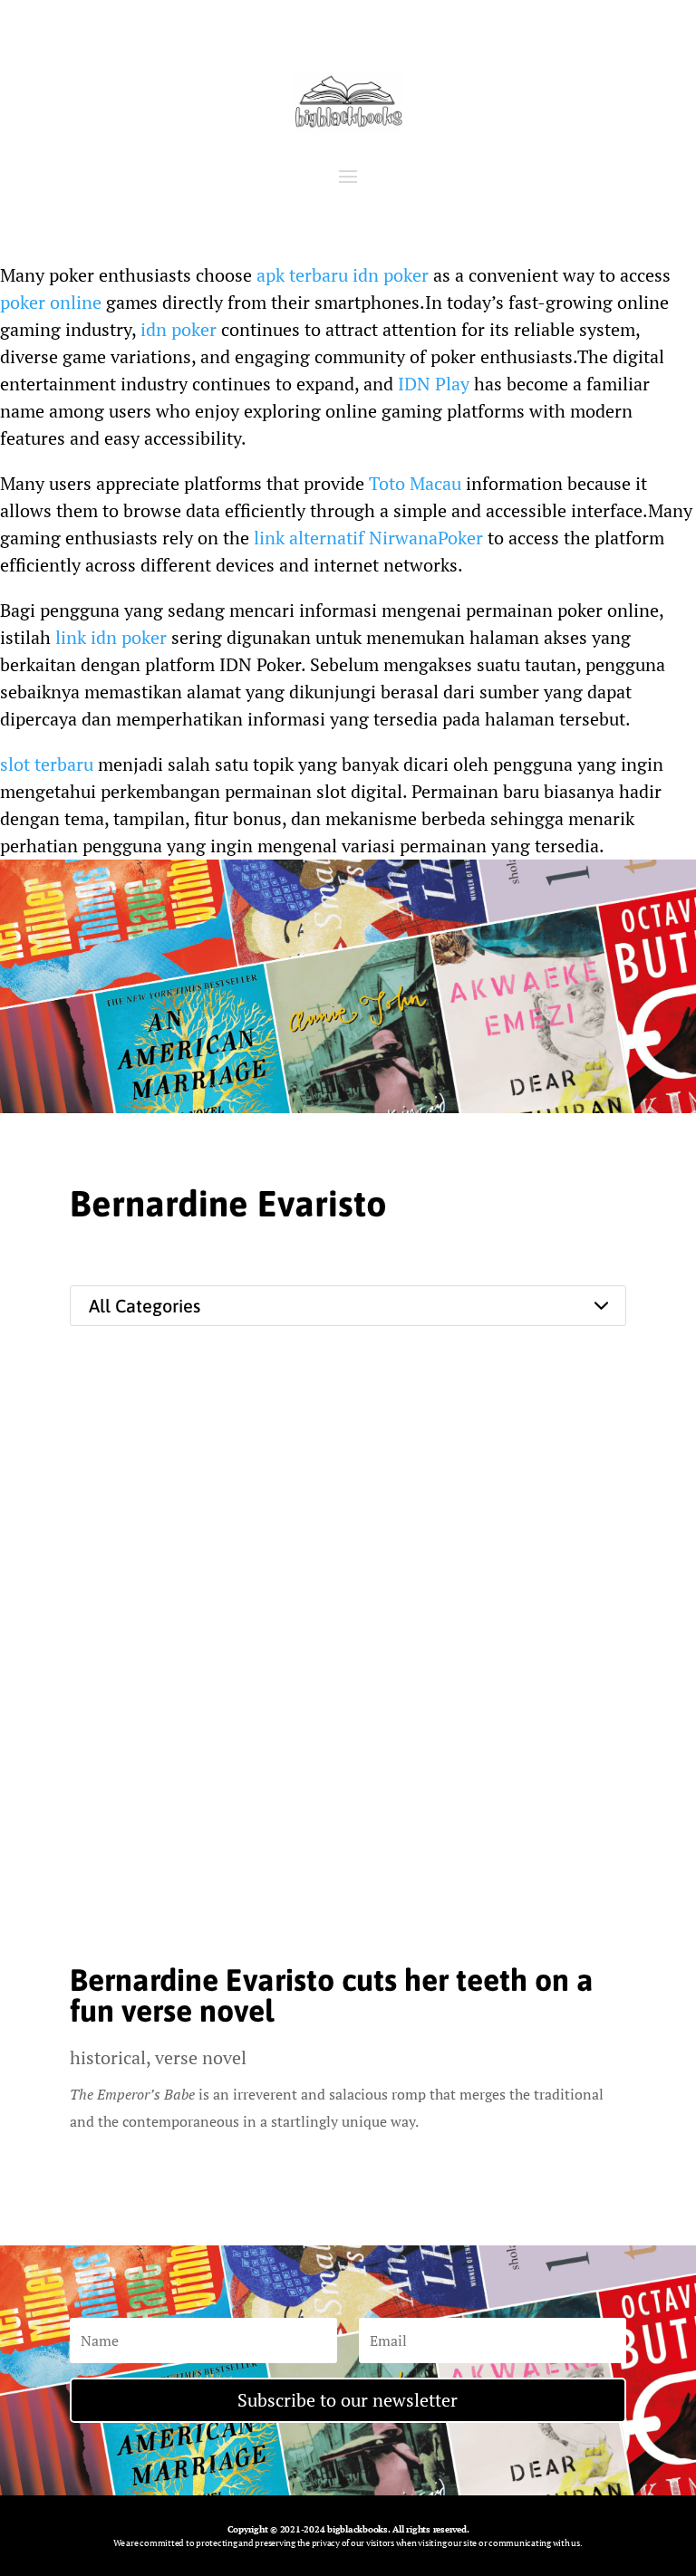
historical (108, 2057)
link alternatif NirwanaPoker (368, 538)
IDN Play (434, 384)
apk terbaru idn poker (343, 275)
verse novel (201, 2057)
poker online (51, 302)
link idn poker (111, 637)
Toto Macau (415, 483)
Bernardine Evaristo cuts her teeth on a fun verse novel (332, 1995)
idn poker (179, 329)
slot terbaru (47, 764)
